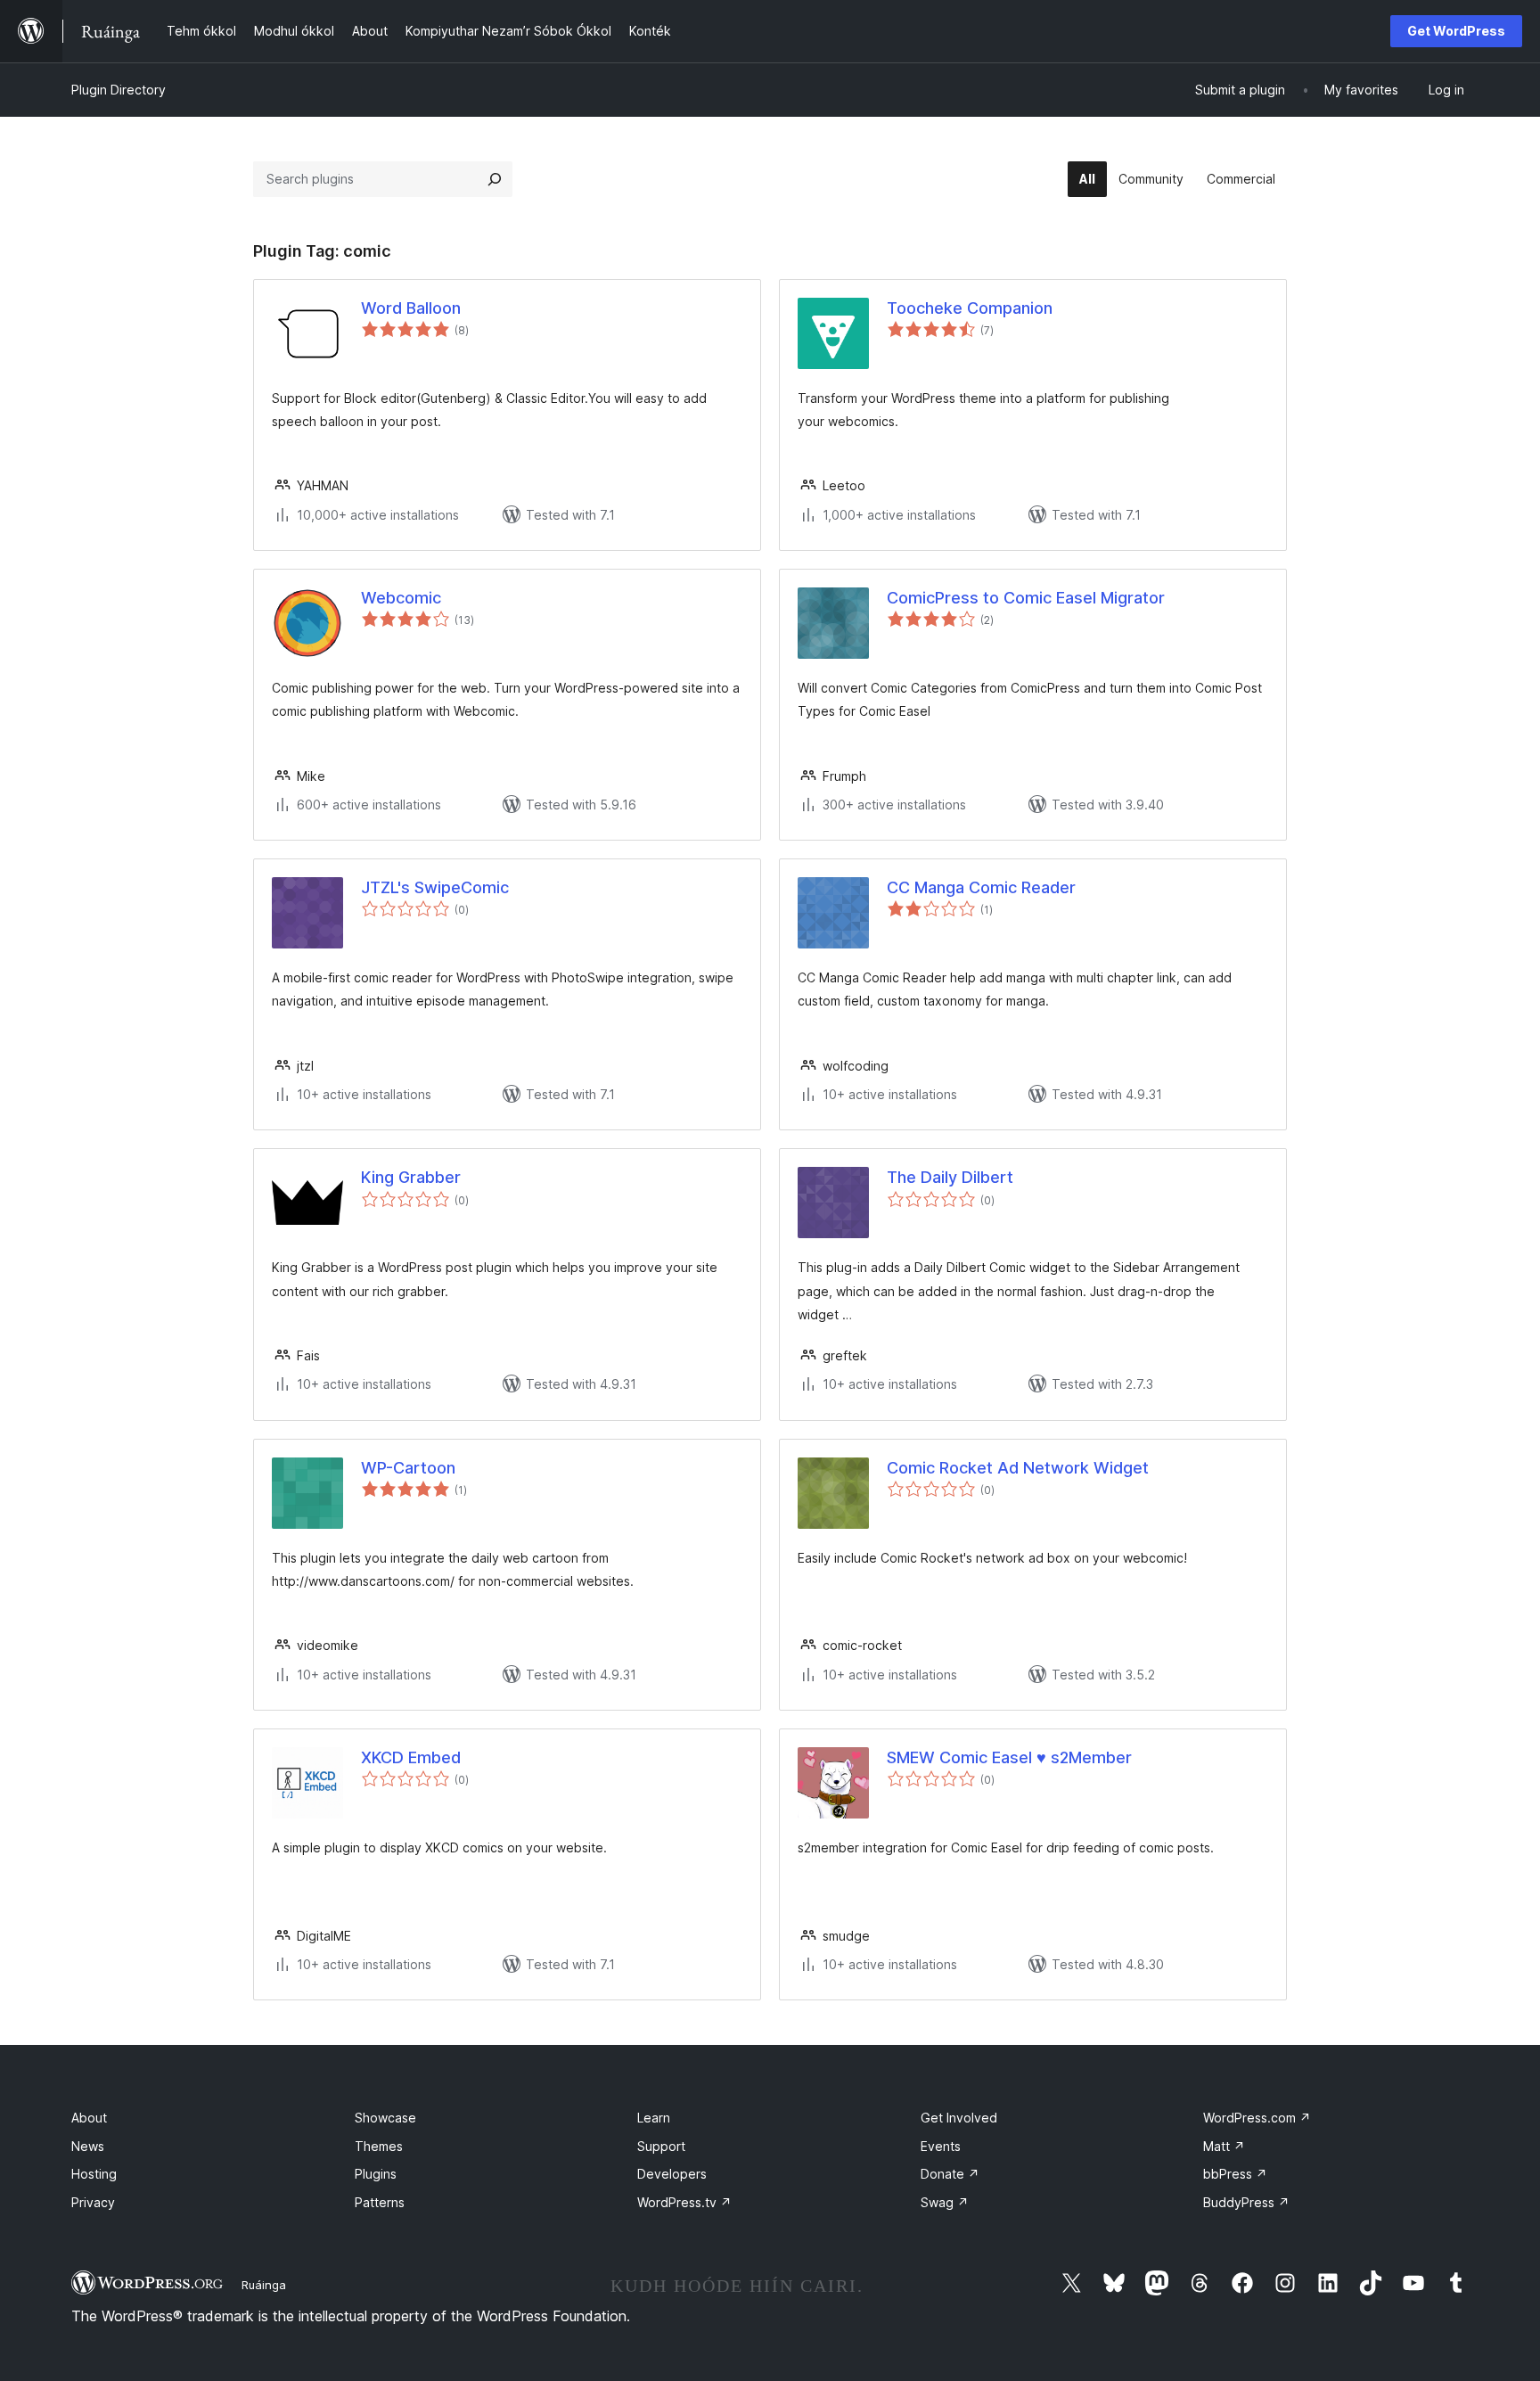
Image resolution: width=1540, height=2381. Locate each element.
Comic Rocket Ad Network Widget (1018, 1468)
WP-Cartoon (408, 1468)
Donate (950, 2174)
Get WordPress (1456, 31)
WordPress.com (1257, 2118)
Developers (672, 2174)
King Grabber (411, 1177)
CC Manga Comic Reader (981, 887)
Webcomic (401, 598)
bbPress (1235, 2174)
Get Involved (959, 2118)
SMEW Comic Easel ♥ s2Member (1009, 1757)
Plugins (376, 2174)
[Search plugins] (495, 179)
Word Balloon (411, 308)
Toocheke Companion (970, 308)
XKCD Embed (411, 1757)
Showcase (385, 2118)
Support (661, 2146)
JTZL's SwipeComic (435, 887)
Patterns (380, 2202)
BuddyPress (1246, 2202)
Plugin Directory (119, 90)
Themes (379, 2146)
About (89, 2118)
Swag (945, 2202)
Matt (1224, 2146)
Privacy (93, 2202)
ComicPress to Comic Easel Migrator (1026, 598)
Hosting (94, 2174)
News (88, 2146)
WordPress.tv (684, 2202)
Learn (654, 2118)
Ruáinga (264, 2285)
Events (941, 2146)
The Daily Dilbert (950, 1177)
